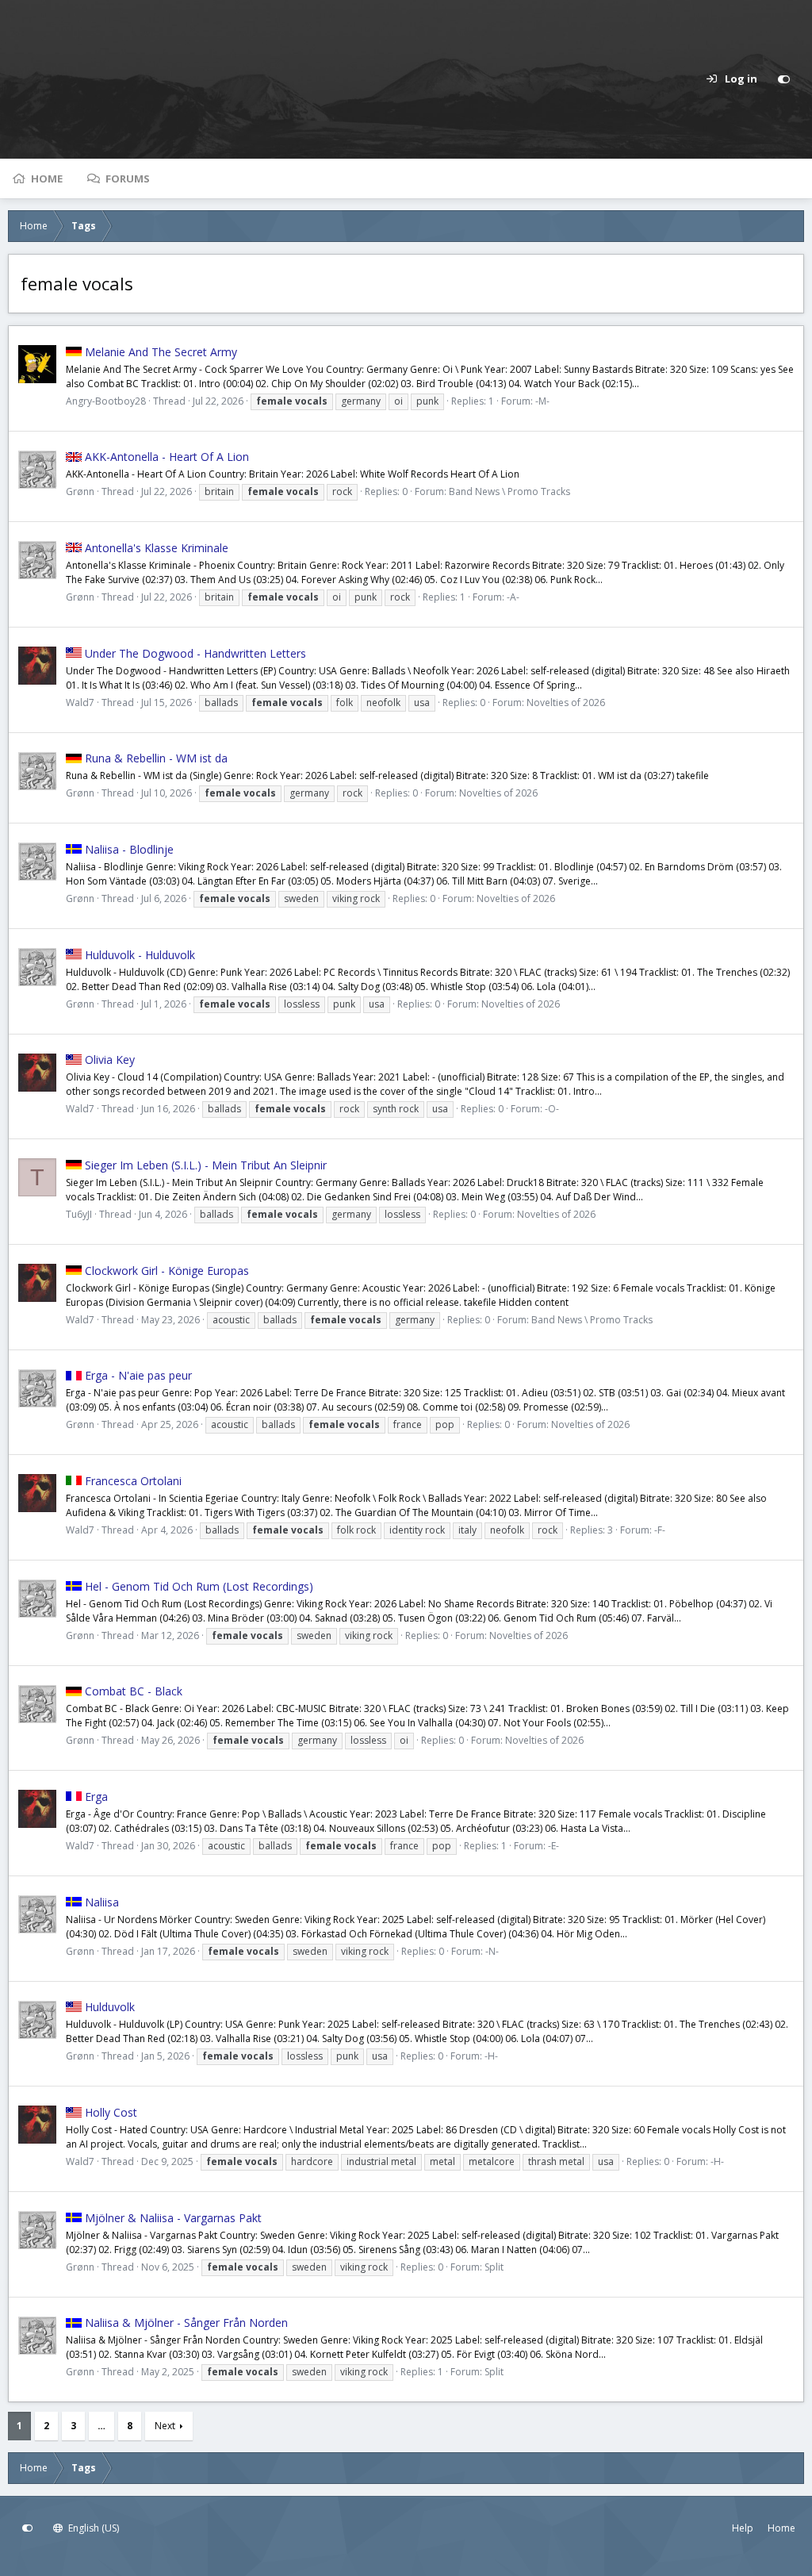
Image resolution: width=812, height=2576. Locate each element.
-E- (553, 1846)
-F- (660, 1530)
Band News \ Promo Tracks (509, 491)
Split (494, 2267)
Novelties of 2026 (566, 703)
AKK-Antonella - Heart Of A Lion (167, 457)
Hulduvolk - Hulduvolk (140, 955)
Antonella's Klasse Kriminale (157, 548)
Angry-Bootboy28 (106, 401)
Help (743, 2528)
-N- (492, 1951)
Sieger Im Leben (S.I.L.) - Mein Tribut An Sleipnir (206, 1165)
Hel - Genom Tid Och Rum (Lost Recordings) (199, 1586)
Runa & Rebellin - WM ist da (156, 758)
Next (165, 2426)
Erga (96, 1797)
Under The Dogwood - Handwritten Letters (195, 653)
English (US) (92, 2528)
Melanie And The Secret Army (161, 352)
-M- (542, 401)
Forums (128, 179)
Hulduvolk (110, 2007)
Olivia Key (110, 1060)
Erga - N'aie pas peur (138, 1375)
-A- (513, 597)
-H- (491, 2056)
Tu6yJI (79, 1214)
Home (47, 179)
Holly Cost (111, 2112)
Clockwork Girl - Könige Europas (167, 1271)
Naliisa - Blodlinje (129, 849)
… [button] (101, 2426)
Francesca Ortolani (133, 1481)
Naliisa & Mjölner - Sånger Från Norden (186, 2323)
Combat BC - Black (134, 1691)
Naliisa (102, 1902)
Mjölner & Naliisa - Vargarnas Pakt (173, 2218)
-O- (552, 1109)
